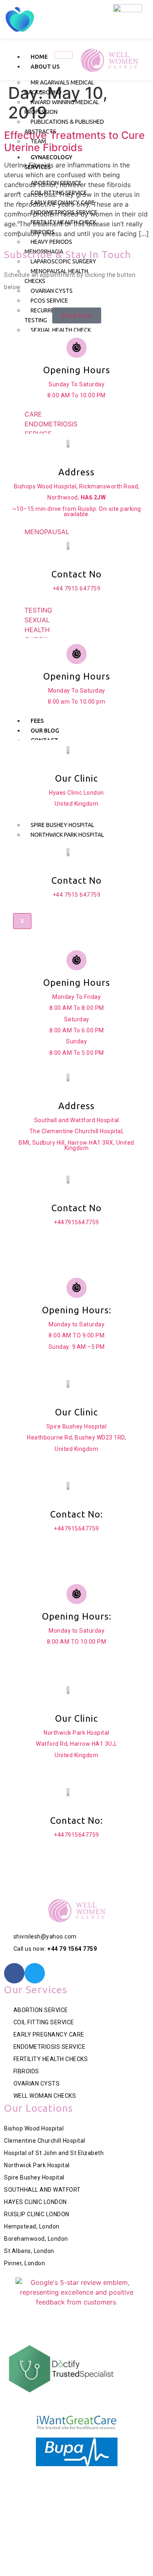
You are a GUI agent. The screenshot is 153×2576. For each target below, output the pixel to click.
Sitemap (91, 2497)
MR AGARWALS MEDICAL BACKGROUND (59, 87)
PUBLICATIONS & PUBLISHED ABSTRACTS (64, 127)
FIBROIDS (43, 232)
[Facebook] (14, 1973)
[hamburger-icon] (63, 55)
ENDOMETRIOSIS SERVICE (64, 212)
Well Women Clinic (89, 2485)
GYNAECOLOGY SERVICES (48, 162)
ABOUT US (45, 67)
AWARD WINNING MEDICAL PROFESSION (62, 107)
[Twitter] (35, 1973)
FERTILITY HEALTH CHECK (63, 222)
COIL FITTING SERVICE (59, 193)
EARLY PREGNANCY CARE (63, 203)
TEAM (38, 141)
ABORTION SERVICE (56, 183)
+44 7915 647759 (77, 588)
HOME (39, 57)
